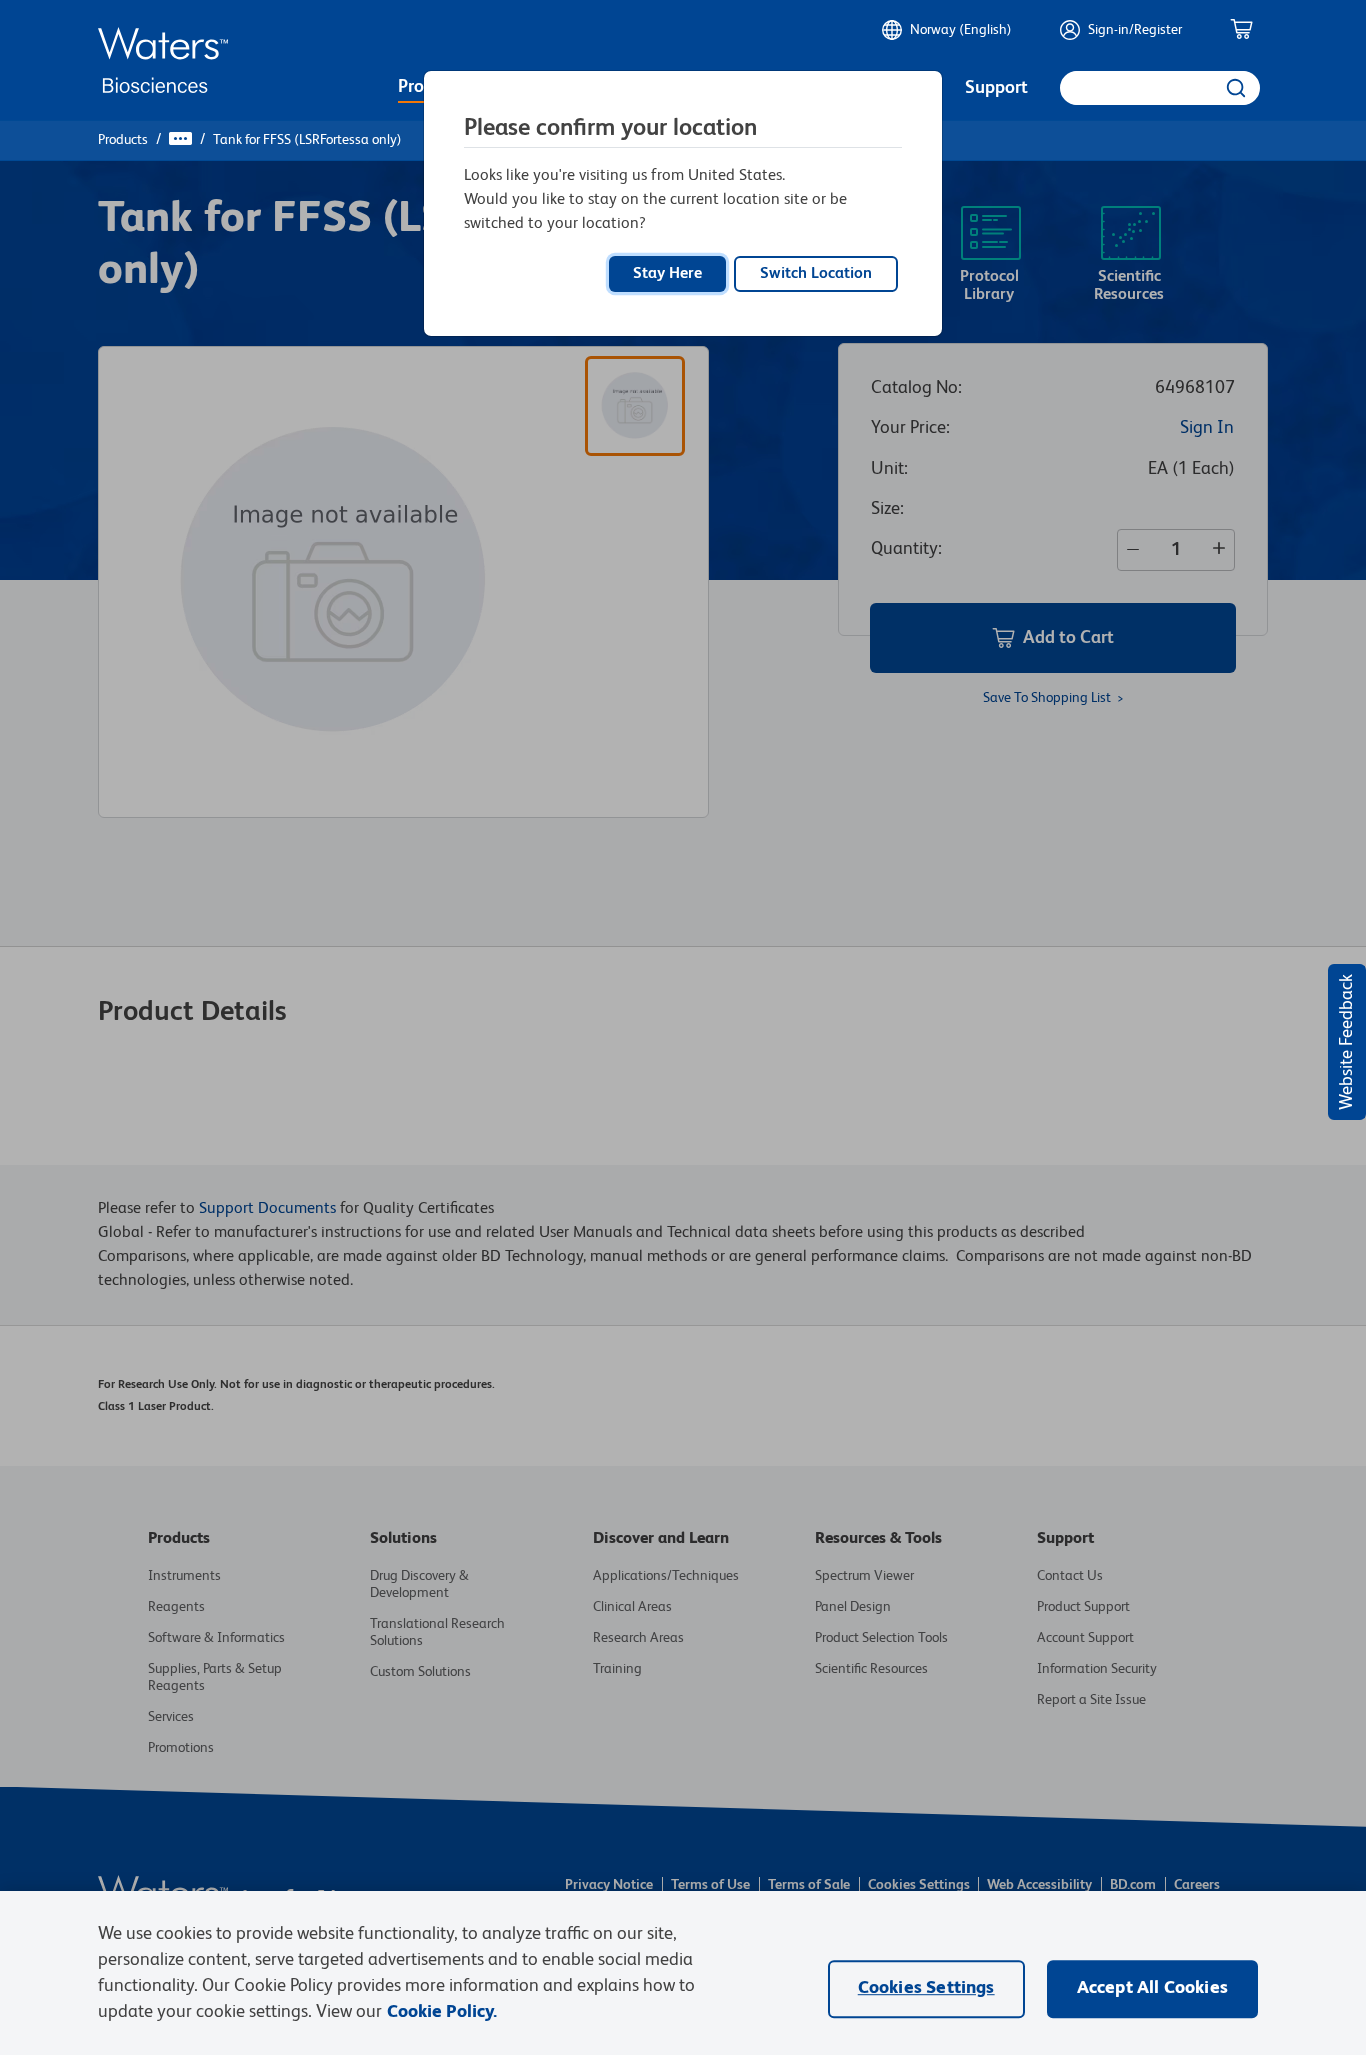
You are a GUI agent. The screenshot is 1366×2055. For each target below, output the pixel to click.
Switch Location (816, 274)
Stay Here (667, 274)
